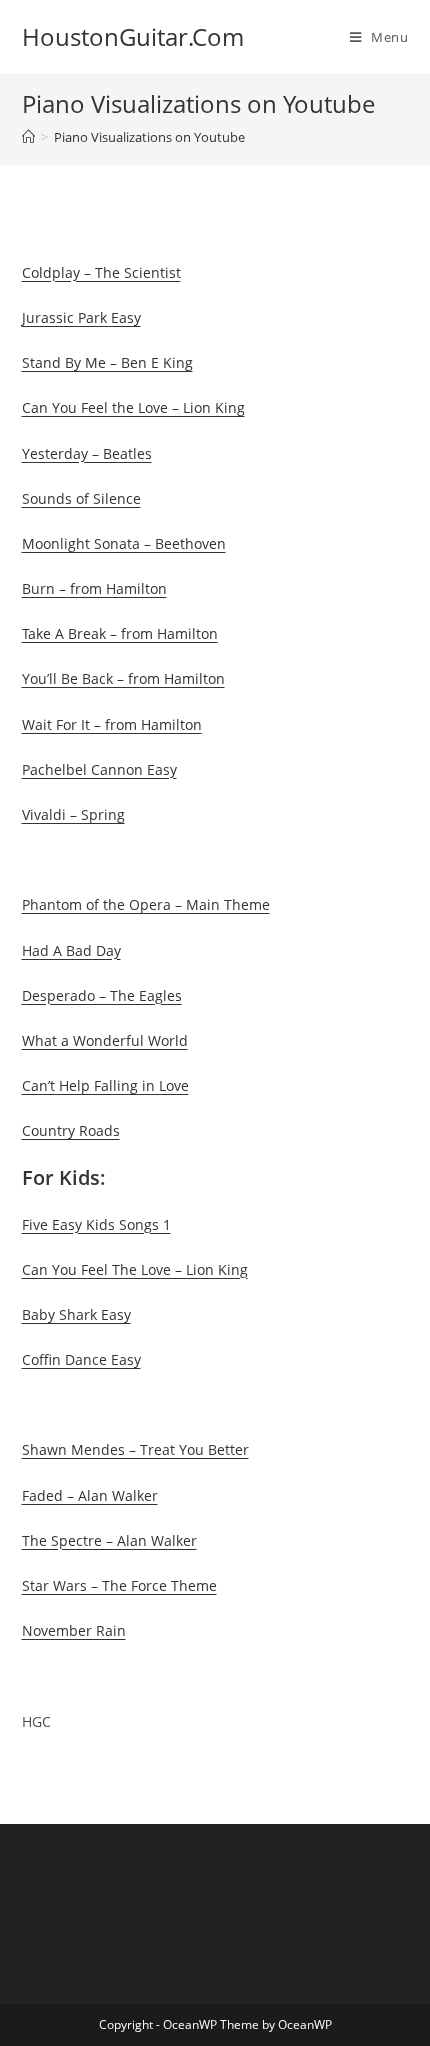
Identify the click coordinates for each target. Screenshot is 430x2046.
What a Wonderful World (105, 1040)
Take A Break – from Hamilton (120, 633)
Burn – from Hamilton (94, 588)
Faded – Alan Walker (90, 1495)
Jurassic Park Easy (81, 317)
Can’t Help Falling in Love (105, 1085)
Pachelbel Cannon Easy (99, 769)
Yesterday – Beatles (87, 453)
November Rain (74, 1630)
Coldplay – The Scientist (101, 272)
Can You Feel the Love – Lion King (133, 407)
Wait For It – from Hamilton (112, 724)
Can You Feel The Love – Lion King (135, 1269)
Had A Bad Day (71, 950)
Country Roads (71, 1130)
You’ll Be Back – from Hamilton (123, 678)
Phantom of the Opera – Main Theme (146, 904)
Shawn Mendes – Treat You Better (135, 1449)
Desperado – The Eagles (102, 995)
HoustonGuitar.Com (133, 36)
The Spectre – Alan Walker (109, 1540)
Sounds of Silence (81, 498)
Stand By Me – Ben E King (107, 362)
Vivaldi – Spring (73, 814)
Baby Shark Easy (76, 1314)
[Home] (28, 137)
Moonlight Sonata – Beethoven (124, 543)
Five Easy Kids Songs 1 (96, 1224)
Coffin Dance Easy (81, 1359)
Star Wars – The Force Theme (119, 1585)
